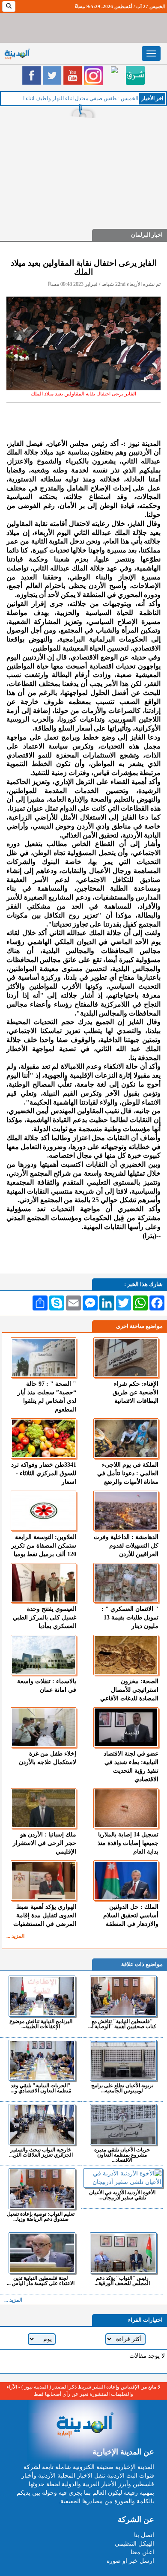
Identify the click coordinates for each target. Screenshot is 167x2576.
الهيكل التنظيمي (134, 2544)
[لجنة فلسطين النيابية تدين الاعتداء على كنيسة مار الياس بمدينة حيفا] (42, 2253)
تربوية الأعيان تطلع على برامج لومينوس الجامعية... (122, 2088)
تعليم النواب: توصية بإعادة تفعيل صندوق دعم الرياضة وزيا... (41, 2216)
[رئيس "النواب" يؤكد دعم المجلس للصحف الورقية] (123, 2253)
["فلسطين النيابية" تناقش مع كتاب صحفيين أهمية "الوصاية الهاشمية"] (123, 1996)
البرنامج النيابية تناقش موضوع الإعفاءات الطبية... (41, 2024)
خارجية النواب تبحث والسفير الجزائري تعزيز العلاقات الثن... (41, 2152)
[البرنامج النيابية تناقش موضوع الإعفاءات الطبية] (42, 1996)
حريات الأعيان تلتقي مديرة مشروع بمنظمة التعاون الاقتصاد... (122, 2155)
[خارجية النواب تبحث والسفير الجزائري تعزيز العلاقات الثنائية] (42, 2124)
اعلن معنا (142, 2552)
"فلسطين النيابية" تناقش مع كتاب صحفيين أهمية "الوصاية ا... (122, 2024)
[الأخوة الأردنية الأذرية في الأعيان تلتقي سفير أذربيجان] (123, 2178)
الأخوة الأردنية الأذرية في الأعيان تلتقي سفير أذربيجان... (122, 2195)
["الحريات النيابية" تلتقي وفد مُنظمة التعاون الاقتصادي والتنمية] (42, 2060)
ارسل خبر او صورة (130, 2561)
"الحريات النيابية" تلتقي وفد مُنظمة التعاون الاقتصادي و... (41, 2088)
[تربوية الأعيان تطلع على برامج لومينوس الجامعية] (123, 2060)
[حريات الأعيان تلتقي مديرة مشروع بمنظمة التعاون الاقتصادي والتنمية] (123, 2124)
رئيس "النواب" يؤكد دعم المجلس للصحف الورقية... (122, 2280)
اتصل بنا (144, 2535)
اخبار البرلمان (147, 235)
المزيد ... (15, 1936)
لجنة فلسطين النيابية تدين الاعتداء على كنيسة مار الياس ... (41, 2280)
